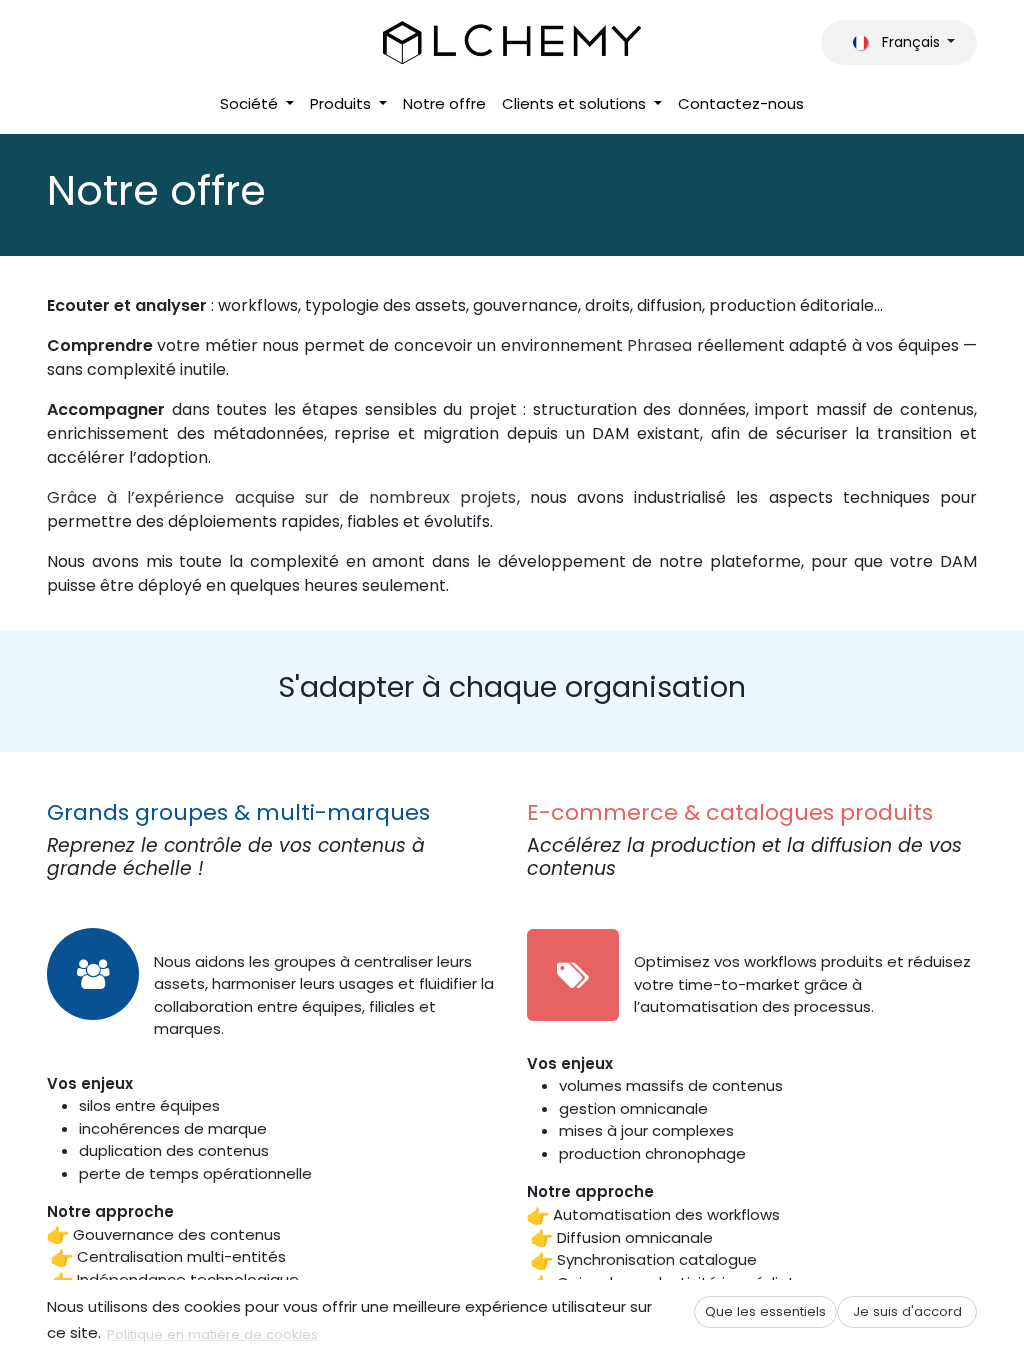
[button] (765, 1311)
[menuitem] (257, 104)
